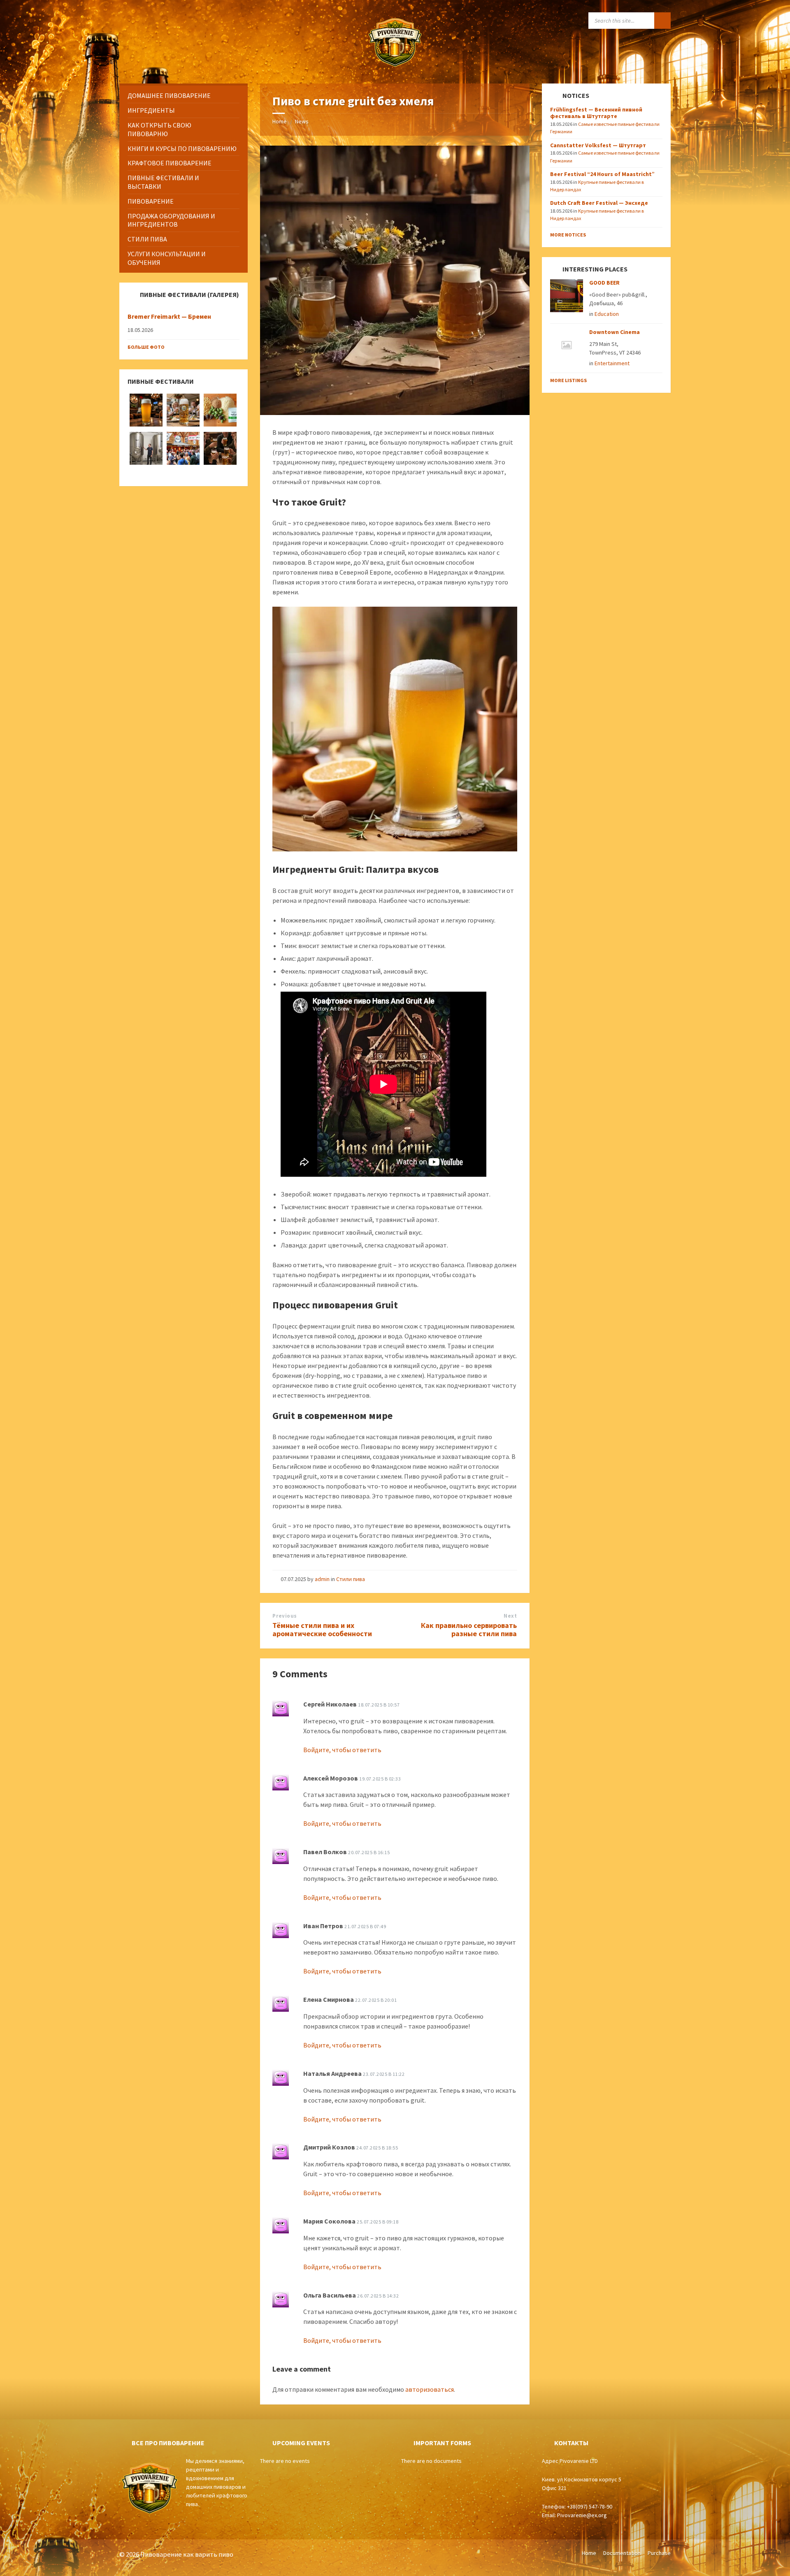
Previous (285, 1616)
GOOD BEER (604, 283)
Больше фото (146, 347)
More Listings (568, 380)
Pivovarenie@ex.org (582, 2515)
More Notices (568, 235)
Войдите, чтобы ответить (342, 1750)
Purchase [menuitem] (659, 2553)
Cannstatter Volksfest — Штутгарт (598, 145)
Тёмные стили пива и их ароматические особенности (322, 1630)
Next (510, 1616)
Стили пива (351, 1579)
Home (280, 121)
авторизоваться (430, 2389)
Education (607, 314)
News (302, 121)
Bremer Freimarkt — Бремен (169, 316)
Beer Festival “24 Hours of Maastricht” (602, 174)
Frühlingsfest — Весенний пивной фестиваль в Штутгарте (596, 113)
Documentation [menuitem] (622, 2553)
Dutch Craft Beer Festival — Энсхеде (599, 203)
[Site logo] (395, 67)
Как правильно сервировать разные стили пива (469, 1630)
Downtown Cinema (615, 332)
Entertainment (612, 363)
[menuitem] (184, 96)
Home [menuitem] (589, 2553)
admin (322, 1579)
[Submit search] (662, 21)
